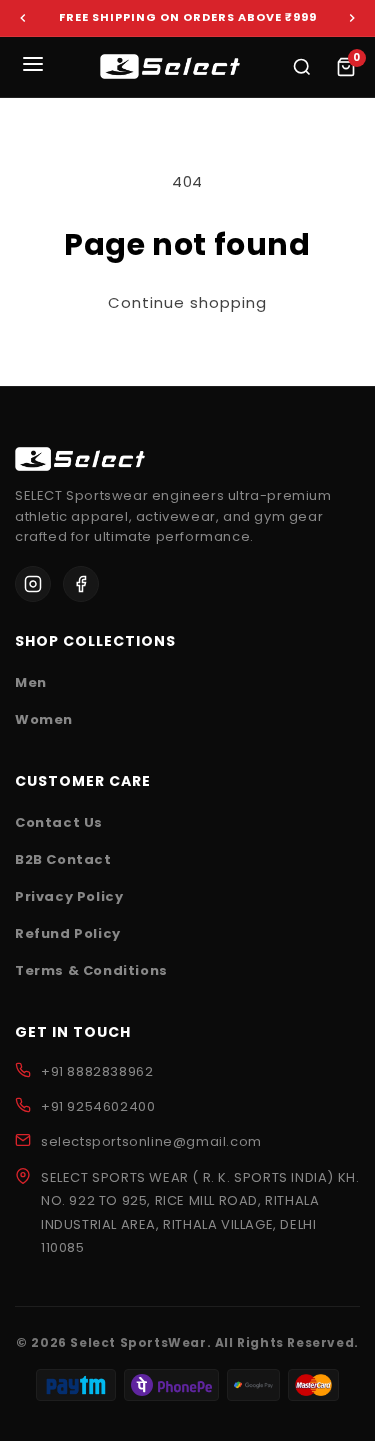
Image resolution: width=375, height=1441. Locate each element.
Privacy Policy (69, 896)
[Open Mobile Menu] (33, 67)
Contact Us (59, 822)
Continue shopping (187, 303)
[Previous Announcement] (23, 18)
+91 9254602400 (98, 1106)
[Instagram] (33, 584)
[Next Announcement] (352, 18)
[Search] (302, 67)
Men (31, 682)
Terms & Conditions (91, 970)
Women (44, 719)
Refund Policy (68, 933)
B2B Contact (63, 859)
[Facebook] (81, 584)
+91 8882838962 (97, 1071)
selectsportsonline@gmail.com (151, 1141)
